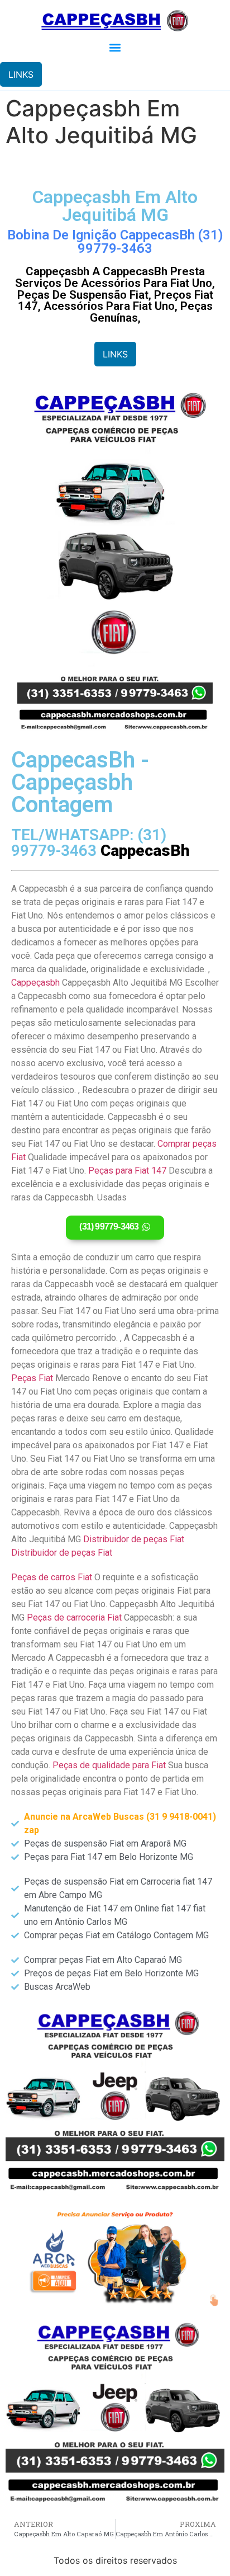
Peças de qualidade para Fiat (109, 1765)
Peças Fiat (32, 1378)
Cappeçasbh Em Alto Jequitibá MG (115, 206)
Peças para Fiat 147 (127, 1171)
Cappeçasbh (35, 983)
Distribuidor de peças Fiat (134, 1539)
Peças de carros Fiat (52, 1577)
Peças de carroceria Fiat (74, 1617)
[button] (115, 47)
